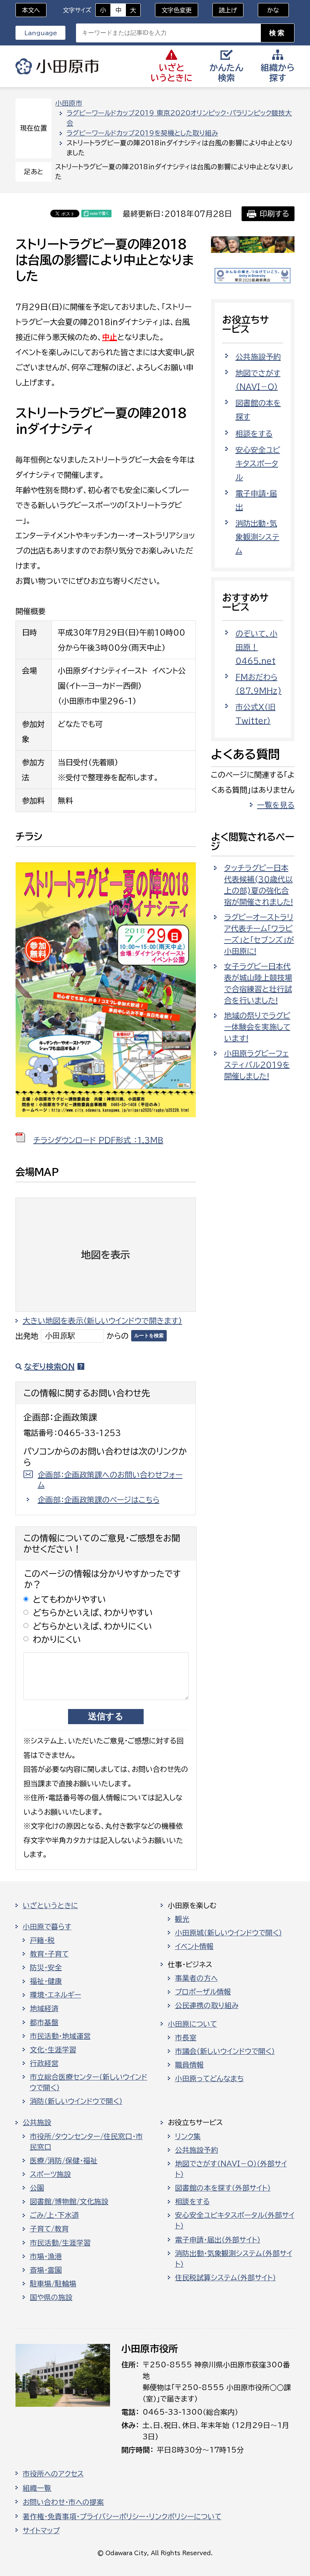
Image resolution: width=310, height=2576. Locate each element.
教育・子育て (49, 1954)
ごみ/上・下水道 (54, 2215)
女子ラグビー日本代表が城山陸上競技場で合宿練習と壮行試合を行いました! (258, 983)
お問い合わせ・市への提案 (63, 2502)
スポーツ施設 (50, 2174)
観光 (182, 1919)
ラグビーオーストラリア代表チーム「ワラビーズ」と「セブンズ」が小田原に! (259, 934)
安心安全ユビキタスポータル (258, 463)
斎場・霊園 (46, 2270)
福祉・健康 (46, 1981)
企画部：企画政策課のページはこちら (99, 1500)
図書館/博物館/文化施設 (69, 2202)
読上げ (228, 10)
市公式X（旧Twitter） (256, 714)
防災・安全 (46, 1968)
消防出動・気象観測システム (257, 537)
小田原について (192, 2024)
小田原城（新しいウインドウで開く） (229, 1933)
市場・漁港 (46, 2256)
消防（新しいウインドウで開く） (76, 2101)
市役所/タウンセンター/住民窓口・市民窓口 (86, 2142)
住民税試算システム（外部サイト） (226, 2278)
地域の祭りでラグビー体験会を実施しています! (257, 1027)
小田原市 (57, 66)
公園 (37, 2188)
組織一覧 (37, 2488)
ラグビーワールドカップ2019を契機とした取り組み (142, 133)
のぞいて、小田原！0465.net (257, 647)
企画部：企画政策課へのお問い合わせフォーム (110, 1480)
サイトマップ (41, 2531)
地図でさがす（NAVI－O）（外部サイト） (231, 2169)
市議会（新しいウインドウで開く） (225, 2051)
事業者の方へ (196, 1978)
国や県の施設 (51, 2297)
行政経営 (44, 2063)
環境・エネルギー (56, 1995)
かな (269, 10)
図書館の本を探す (258, 410)
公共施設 (37, 2122)
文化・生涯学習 (53, 2050)
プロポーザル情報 (203, 1992)
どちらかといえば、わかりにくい (93, 1626)
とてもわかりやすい (70, 1599)
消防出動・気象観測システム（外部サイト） (234, 2259)
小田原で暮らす (47, 1927)
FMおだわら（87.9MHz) (259, 684)
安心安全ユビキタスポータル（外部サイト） (235, 2220)
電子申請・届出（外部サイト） (218, 2240)
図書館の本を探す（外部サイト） (223, 2188)
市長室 (186, 2038)
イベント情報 (194, 1946)
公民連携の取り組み (207, 2005)
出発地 (27, 1336)
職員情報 (189, 2065)
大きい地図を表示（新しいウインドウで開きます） (102, 1321)
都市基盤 (44, 2022)
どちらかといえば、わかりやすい (93, 1613)
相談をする (254, 433)
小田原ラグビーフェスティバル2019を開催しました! (257, 1065)
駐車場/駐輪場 (53, 2284)
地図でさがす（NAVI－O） (258, 380)
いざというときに (50, 1905)
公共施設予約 (258, 357)
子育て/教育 (49, 2229)
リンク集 (188, 2136)
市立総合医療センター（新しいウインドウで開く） (89, 2082)
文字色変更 (177, 10)
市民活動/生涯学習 (60, 2243)
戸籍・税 (42, 1940)
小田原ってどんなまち (209, 2079)
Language (41, 33)
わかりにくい (57, 1640)
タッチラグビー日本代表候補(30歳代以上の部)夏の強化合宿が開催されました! (259, 885)
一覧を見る (276, 805)
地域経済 (44, 2008)
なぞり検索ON (49, 1366)
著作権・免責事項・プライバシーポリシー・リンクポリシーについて (122, 2517)
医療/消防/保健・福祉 (64, 2161)
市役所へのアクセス (53, 2474)
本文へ (31, 10)
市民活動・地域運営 (60, 2036)
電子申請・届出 (256, 500)
